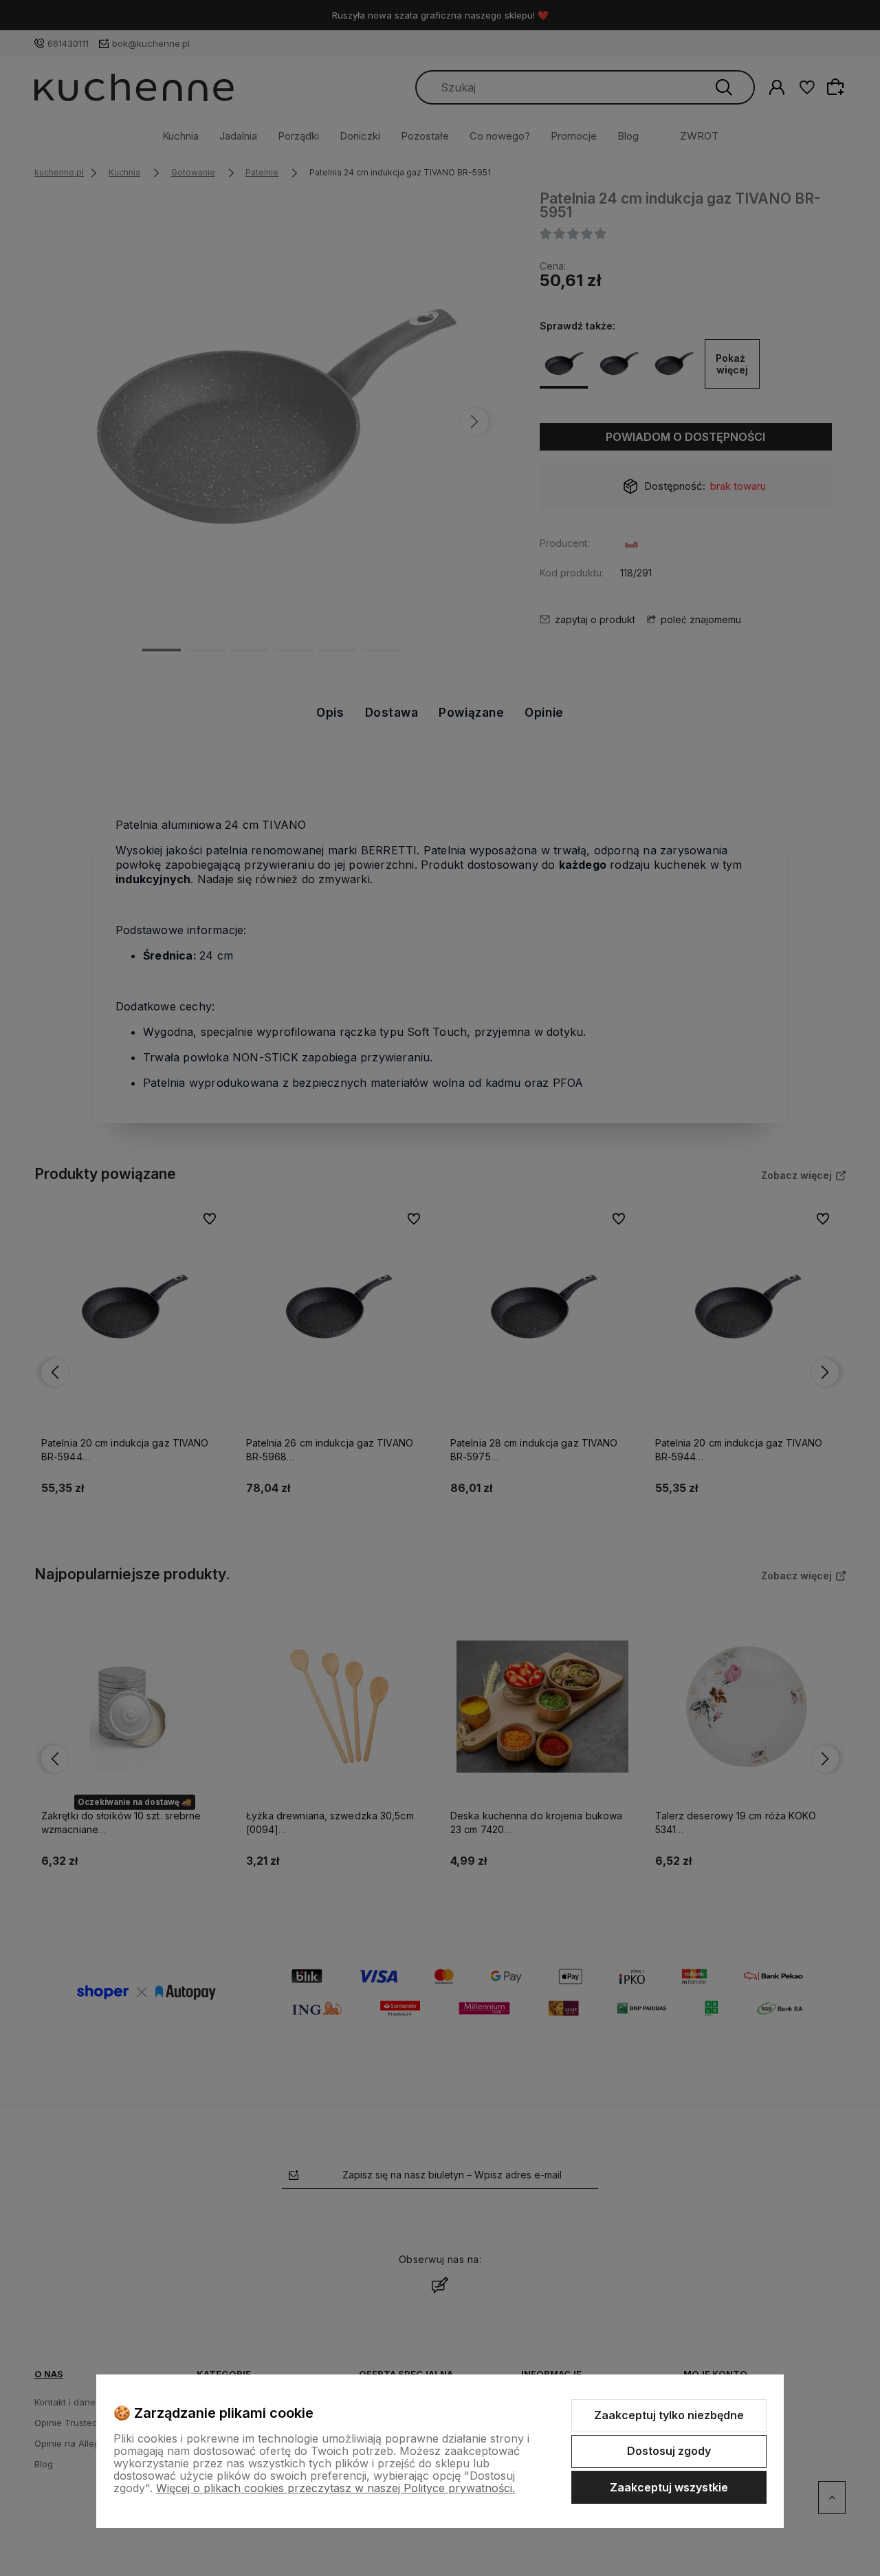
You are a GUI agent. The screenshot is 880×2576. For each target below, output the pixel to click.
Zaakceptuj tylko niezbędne (669, 2415)
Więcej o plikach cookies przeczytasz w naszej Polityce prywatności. (335, 2488)
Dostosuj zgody (669, 2451)
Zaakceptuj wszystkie (669, 2487)
